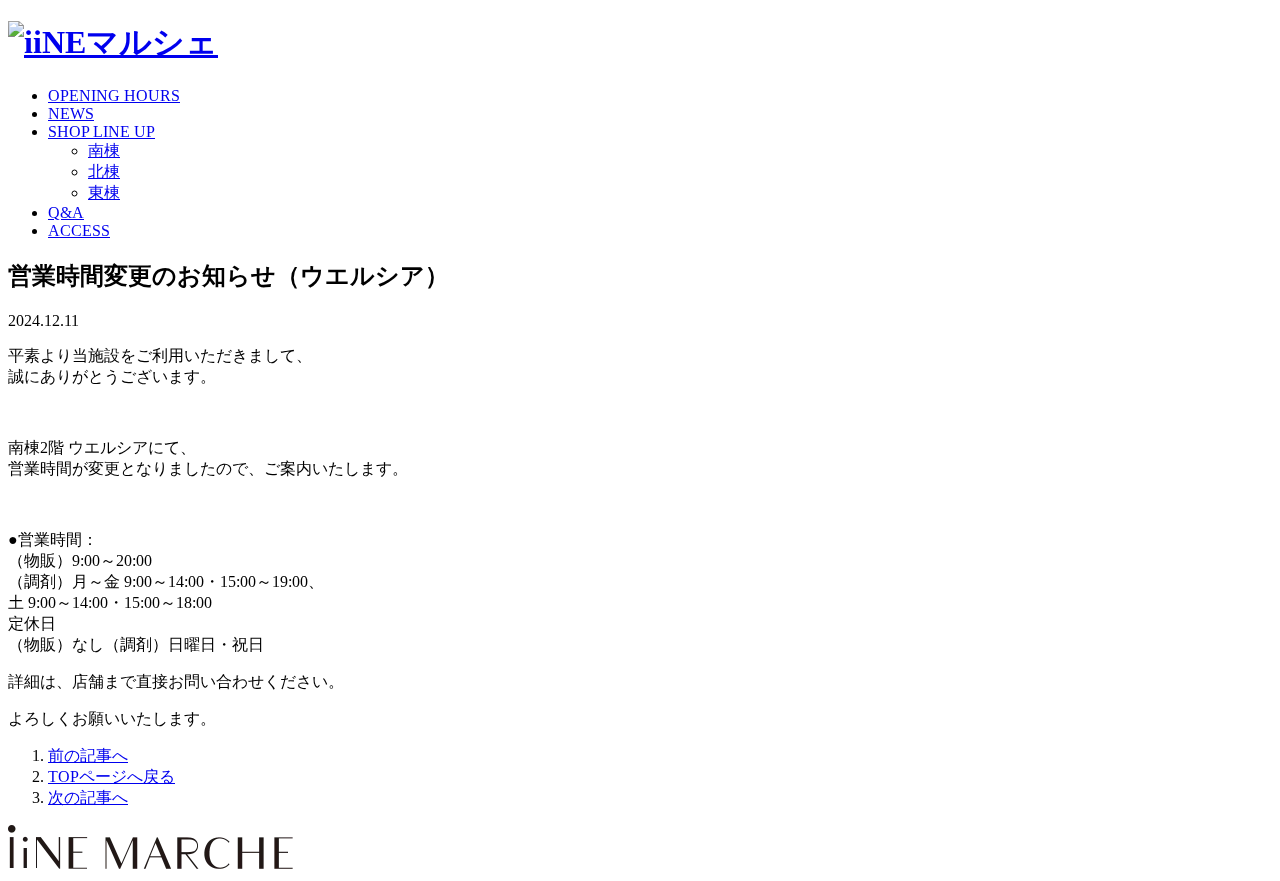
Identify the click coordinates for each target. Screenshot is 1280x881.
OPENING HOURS (114, 95)
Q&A (66, 212)
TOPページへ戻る (111, 776)
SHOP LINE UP (101, 131)
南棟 (104, 150)
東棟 (104, 192)
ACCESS (79, 230)
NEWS (71, 113)
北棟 (104, 171)
